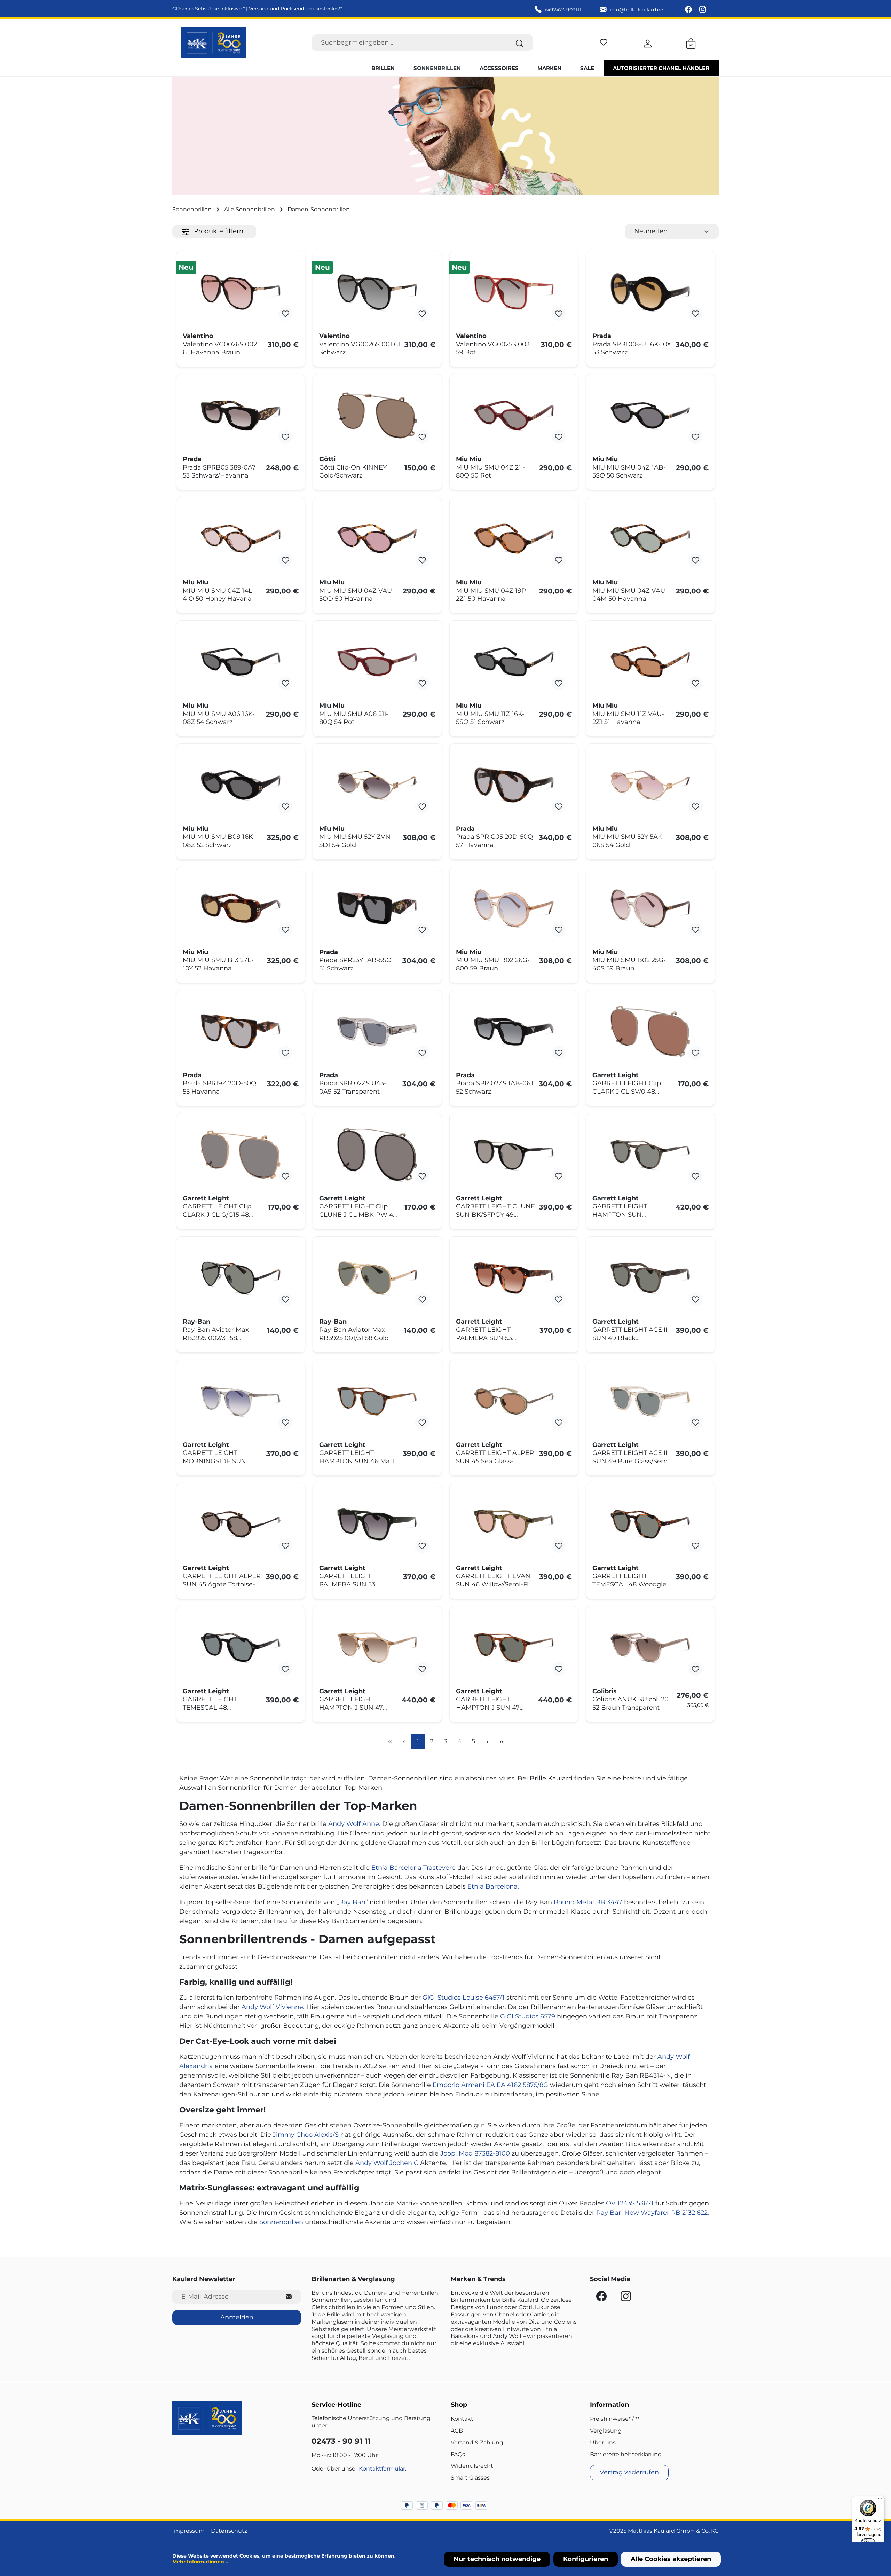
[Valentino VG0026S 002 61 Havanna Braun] (241, 292)
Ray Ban (352, 1902)
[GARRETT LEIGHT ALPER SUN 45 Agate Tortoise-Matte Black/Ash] (241, 1524)
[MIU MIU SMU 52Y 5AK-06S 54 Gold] (650, 785)
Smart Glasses (470, 2478)
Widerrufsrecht (472, 2466)
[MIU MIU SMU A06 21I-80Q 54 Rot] (377, 662)
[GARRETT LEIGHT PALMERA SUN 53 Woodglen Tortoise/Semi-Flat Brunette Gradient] (514, 1278)
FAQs (458, 2454)
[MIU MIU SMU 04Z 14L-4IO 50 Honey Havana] (241, 538)
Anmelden (237, 2317)
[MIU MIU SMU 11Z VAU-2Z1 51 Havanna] (650, 662)
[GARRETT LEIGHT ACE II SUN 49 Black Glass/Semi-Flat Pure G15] (650, 1278)
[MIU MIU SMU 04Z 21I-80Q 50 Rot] (514, 415)
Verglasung (606, 2431)
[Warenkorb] (691, 42)
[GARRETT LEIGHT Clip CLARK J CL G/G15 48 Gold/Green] (241, 1155)
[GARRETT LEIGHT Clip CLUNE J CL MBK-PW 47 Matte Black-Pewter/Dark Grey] (377, 1155)
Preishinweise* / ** (615, 2419)
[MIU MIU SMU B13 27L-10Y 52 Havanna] (241, 908)
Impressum (188, 2531)
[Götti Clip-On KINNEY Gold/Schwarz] (377, 415)
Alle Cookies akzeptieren (671, 2559)
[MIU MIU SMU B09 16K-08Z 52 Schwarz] (241, 785)
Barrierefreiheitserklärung (626, 2454)
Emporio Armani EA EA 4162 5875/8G (490, 2085)
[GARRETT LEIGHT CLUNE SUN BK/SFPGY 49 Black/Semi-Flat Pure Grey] (514, 1155)
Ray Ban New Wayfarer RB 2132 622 (652, 2213)
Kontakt (462, 2419)
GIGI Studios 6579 (528, 2016)
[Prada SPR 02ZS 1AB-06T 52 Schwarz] (514, 1031)
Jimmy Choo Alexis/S (306, 2135)
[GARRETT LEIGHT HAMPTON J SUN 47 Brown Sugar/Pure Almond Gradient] (377, 1647)
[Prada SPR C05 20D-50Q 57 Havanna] (514, 785)
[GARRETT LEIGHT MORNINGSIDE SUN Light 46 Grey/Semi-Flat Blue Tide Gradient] (241, 1401)
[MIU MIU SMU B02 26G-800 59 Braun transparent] (514, 908)
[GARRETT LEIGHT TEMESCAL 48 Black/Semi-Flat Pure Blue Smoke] (241, 1647)
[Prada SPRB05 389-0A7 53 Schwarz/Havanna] (241, 415)
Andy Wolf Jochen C (387, 2163)
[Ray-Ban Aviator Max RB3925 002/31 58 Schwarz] (241, 1278)
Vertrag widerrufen (629, 2472)
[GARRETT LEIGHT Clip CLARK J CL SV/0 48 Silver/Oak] (650, 1031)
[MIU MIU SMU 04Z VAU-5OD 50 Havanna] (377, 538)
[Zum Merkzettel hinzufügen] (285, 314)
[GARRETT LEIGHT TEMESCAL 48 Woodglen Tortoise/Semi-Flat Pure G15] (650, 1524)
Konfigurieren (586, 2559)
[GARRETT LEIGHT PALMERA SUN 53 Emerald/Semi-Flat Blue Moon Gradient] (377, 1524)
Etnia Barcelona (492, 1886)
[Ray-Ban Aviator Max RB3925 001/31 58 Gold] (377, 1278)
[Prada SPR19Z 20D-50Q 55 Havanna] (241, 1031)
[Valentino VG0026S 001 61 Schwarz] (377, 292)
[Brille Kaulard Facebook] (689, 10)
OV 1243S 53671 (630, 2203)
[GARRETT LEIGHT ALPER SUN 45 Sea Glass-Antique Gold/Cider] (514, 1401)
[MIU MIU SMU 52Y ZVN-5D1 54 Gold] (377, 785)
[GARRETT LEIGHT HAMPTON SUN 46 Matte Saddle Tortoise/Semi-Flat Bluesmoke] (377, 1401)
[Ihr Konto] (648, 42)
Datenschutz (229, 2531)
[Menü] (880, 2500)
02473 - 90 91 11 (341, 2441)
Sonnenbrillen (281, 2222)
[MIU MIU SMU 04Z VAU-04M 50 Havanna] (650, 538)
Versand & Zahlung (477, 2443)
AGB (457, 2431)
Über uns (603, 2443)
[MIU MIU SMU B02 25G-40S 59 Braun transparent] (650, 908)
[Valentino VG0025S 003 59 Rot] (514, 292)
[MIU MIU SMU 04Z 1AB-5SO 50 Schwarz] (650, 415)
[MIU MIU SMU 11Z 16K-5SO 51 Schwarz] (514, 662)
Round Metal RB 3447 (588, 1902)
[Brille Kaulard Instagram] (703, 10)
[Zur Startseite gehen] (214, 43)
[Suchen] (520, 43)
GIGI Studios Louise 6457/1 (464, 1998)
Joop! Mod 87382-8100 (475, 2153)
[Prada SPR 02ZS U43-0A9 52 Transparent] (377, 1031)
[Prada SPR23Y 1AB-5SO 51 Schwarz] (377, 908)
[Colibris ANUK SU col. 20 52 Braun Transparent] (650, 1647)
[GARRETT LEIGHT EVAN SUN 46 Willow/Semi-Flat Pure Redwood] (514, 1524)
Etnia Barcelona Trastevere (413, 1868)
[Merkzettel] (604, 41)
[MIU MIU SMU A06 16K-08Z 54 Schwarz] (241, 662)
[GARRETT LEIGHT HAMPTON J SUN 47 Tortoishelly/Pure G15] (514, 1647)
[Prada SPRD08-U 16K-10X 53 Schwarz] (650, 292)
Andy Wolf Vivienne (272, 2007)
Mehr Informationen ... (201, 2562)
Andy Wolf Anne (354, 1824)
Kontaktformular (382, 2469)
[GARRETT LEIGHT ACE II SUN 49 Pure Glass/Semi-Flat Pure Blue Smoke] (650, 1401)
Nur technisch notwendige (497, 2559)
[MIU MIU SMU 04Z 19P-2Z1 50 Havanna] (514, 538)
